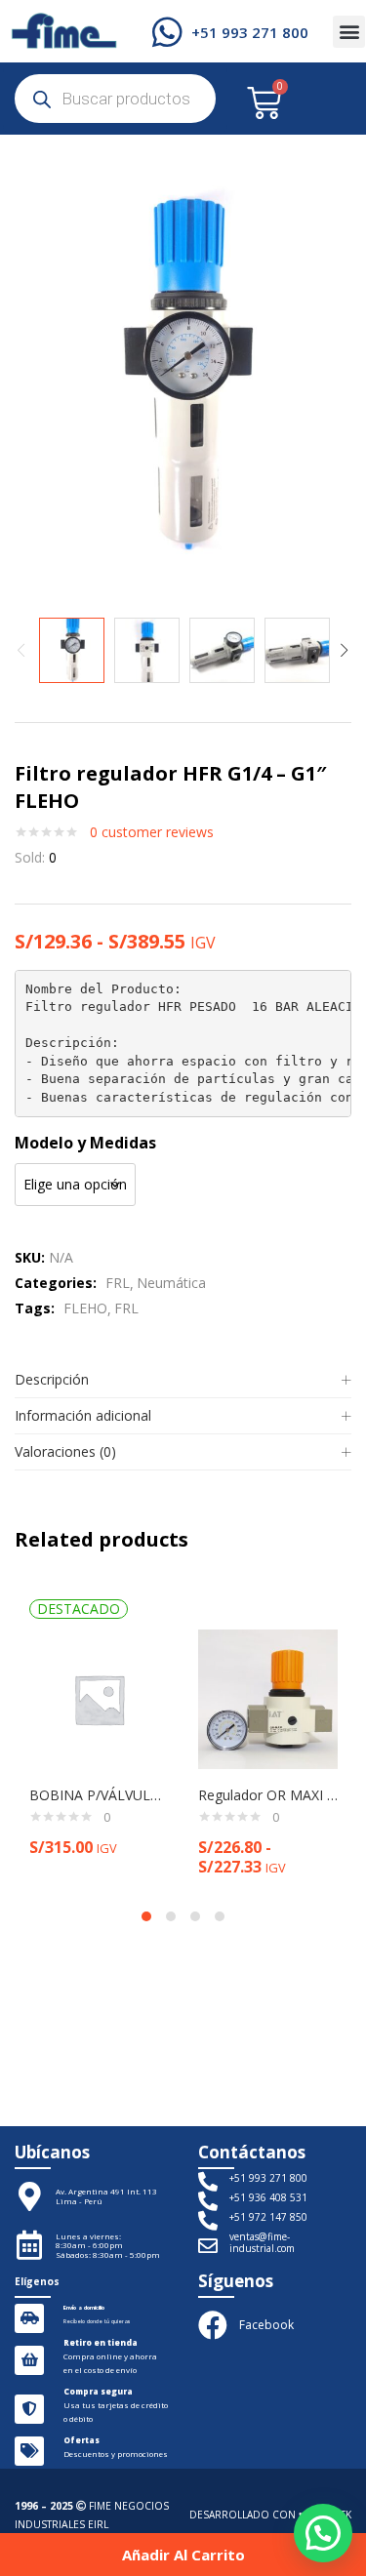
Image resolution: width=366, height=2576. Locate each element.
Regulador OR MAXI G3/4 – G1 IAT (268, 1795)
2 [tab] (171, 1916)
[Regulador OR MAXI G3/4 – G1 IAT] (268, 1697)
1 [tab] (146, 1916)
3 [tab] (195, 1916)
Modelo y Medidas (85, 1143)
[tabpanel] (99, 1738)
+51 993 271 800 (250, 32)
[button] (349, 32)
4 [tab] (220, 1916)
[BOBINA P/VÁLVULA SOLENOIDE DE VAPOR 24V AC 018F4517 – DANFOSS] (99, 1697)
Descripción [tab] (52, 1379)
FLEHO (85, 1308)
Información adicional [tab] (83, 1415)
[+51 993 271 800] (167, 32)
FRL (118, 1283)
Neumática (171, 1283)
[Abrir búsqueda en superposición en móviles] (115, 99)
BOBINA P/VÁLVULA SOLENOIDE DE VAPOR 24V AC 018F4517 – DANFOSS (99, 1795)
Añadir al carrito (183, 2555)
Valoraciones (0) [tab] (65, 1451)
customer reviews (152, 832)
